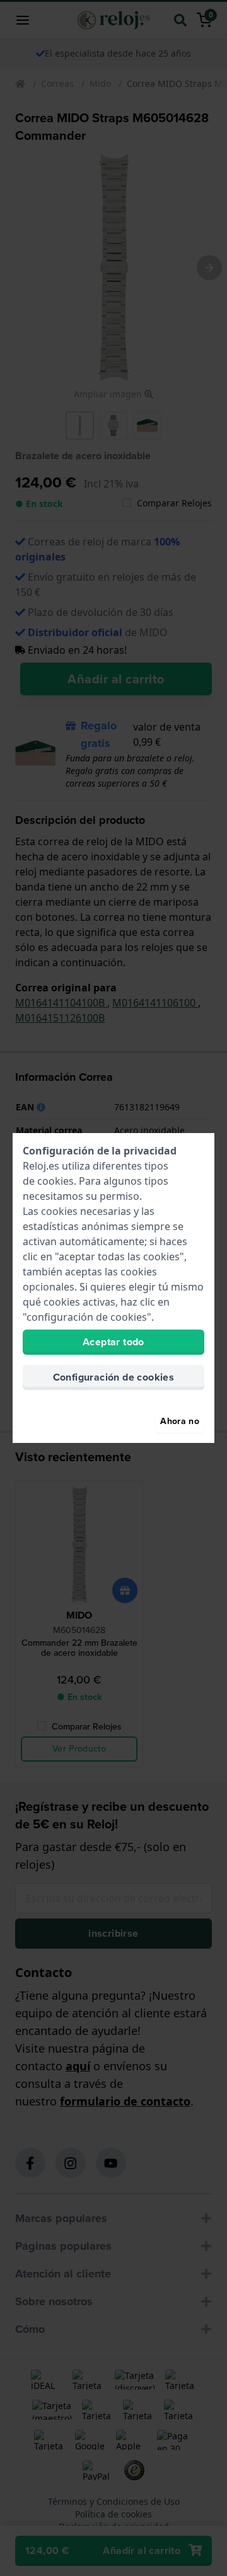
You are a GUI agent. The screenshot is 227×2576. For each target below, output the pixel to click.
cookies (55, 1181)
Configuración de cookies (114, 1377)
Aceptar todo (113, 1342)
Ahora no (180, 1421)
